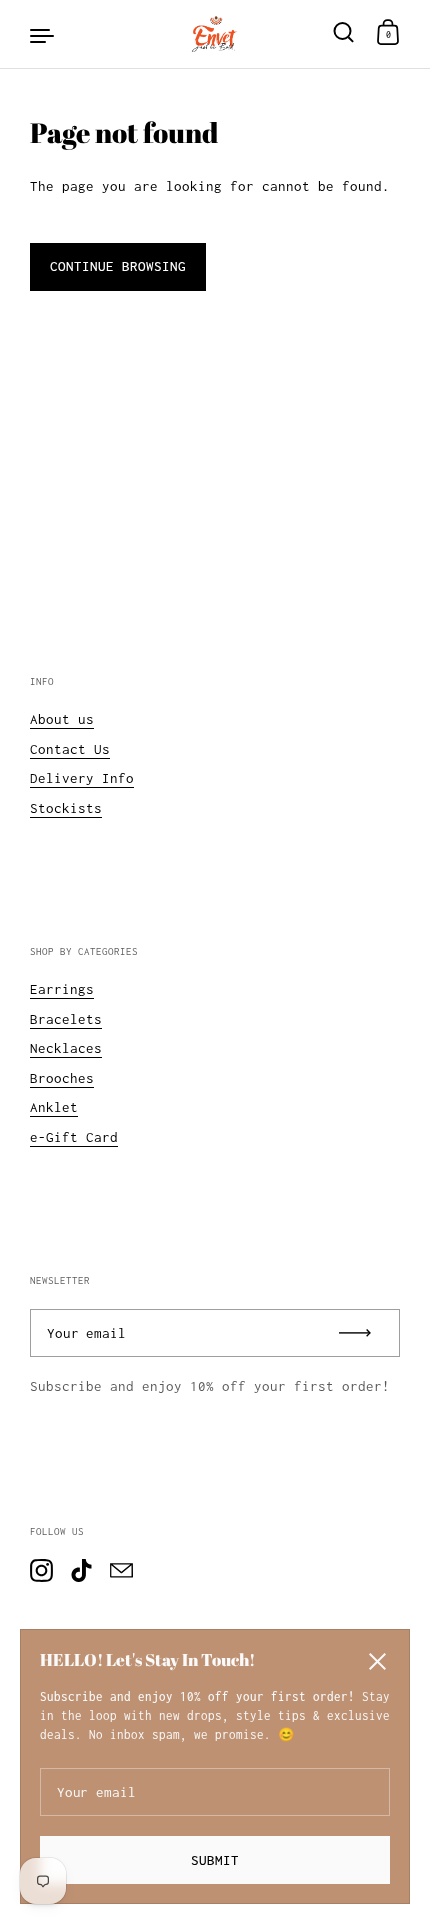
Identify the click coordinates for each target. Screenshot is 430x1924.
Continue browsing (118, 266)
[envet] (215, 34)
